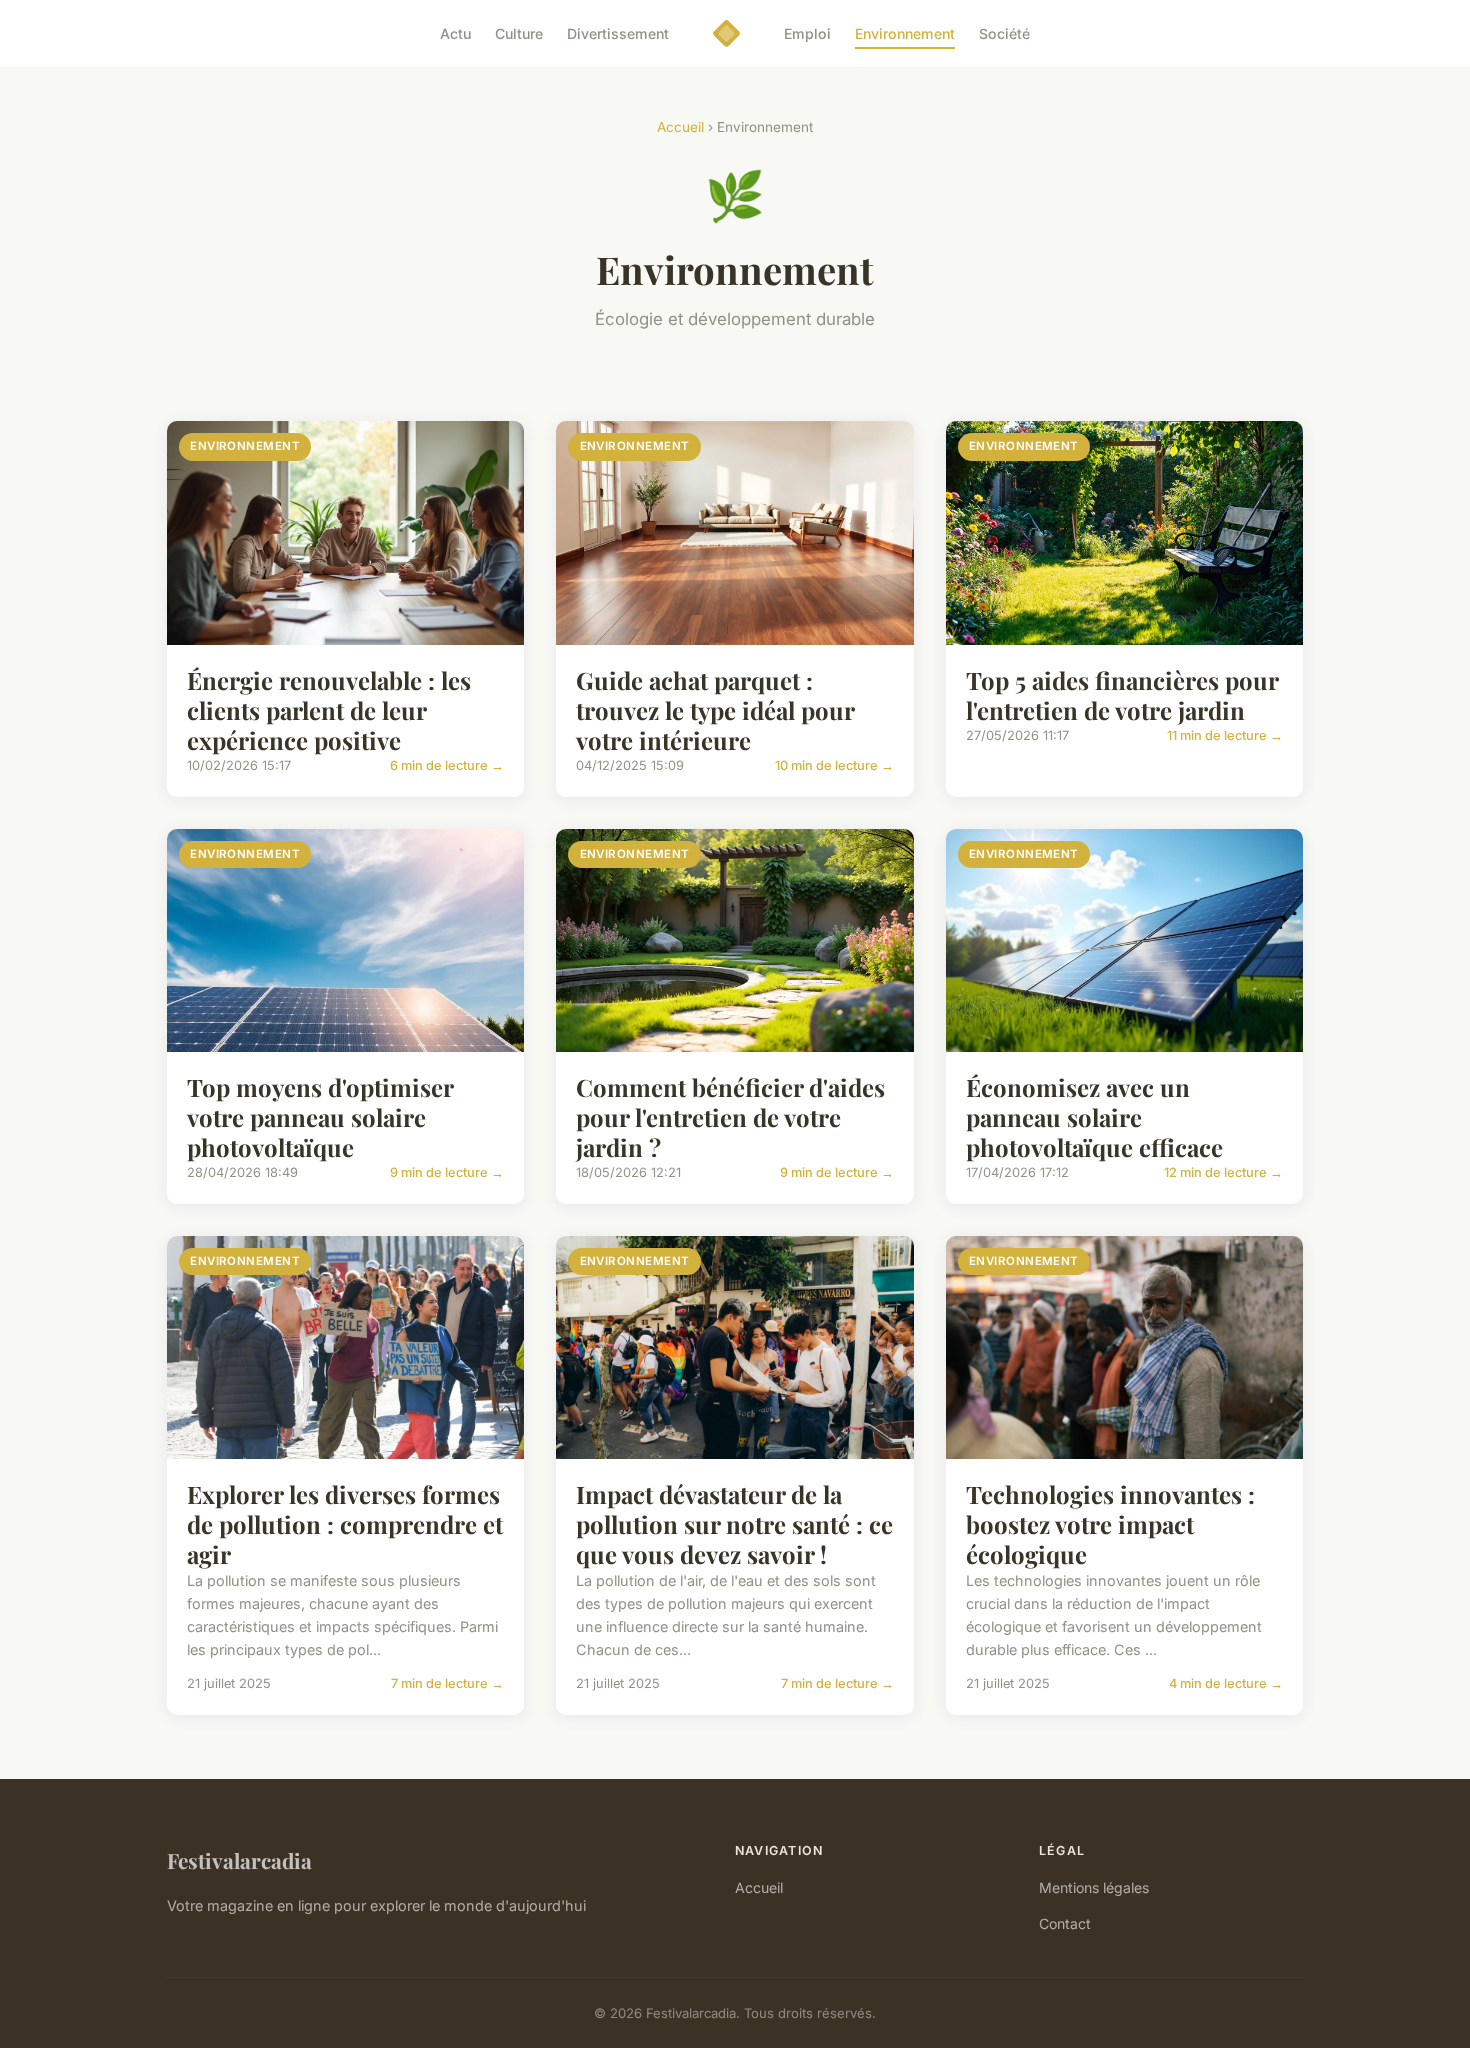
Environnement (905, 33)
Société (1004, 33)
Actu (455, 33)
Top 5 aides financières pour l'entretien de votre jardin (1122, 695)
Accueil (680, 127)
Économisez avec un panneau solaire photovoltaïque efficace (1094, 1117)
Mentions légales (1094, 1887)
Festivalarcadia (239, 1860)
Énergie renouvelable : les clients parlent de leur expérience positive (329, 710)
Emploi (807, 33)
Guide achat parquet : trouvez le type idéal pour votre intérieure (715, 710)
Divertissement (618, 33)
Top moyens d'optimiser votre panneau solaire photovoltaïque (320, 1117)
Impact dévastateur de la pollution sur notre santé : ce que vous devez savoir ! (734, 1524)
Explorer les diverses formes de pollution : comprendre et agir (345, 1524)
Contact (1065, 1923)
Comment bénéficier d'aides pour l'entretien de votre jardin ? (730, 1117)
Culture (519, 33)
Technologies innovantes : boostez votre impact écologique (1110, 1524)
